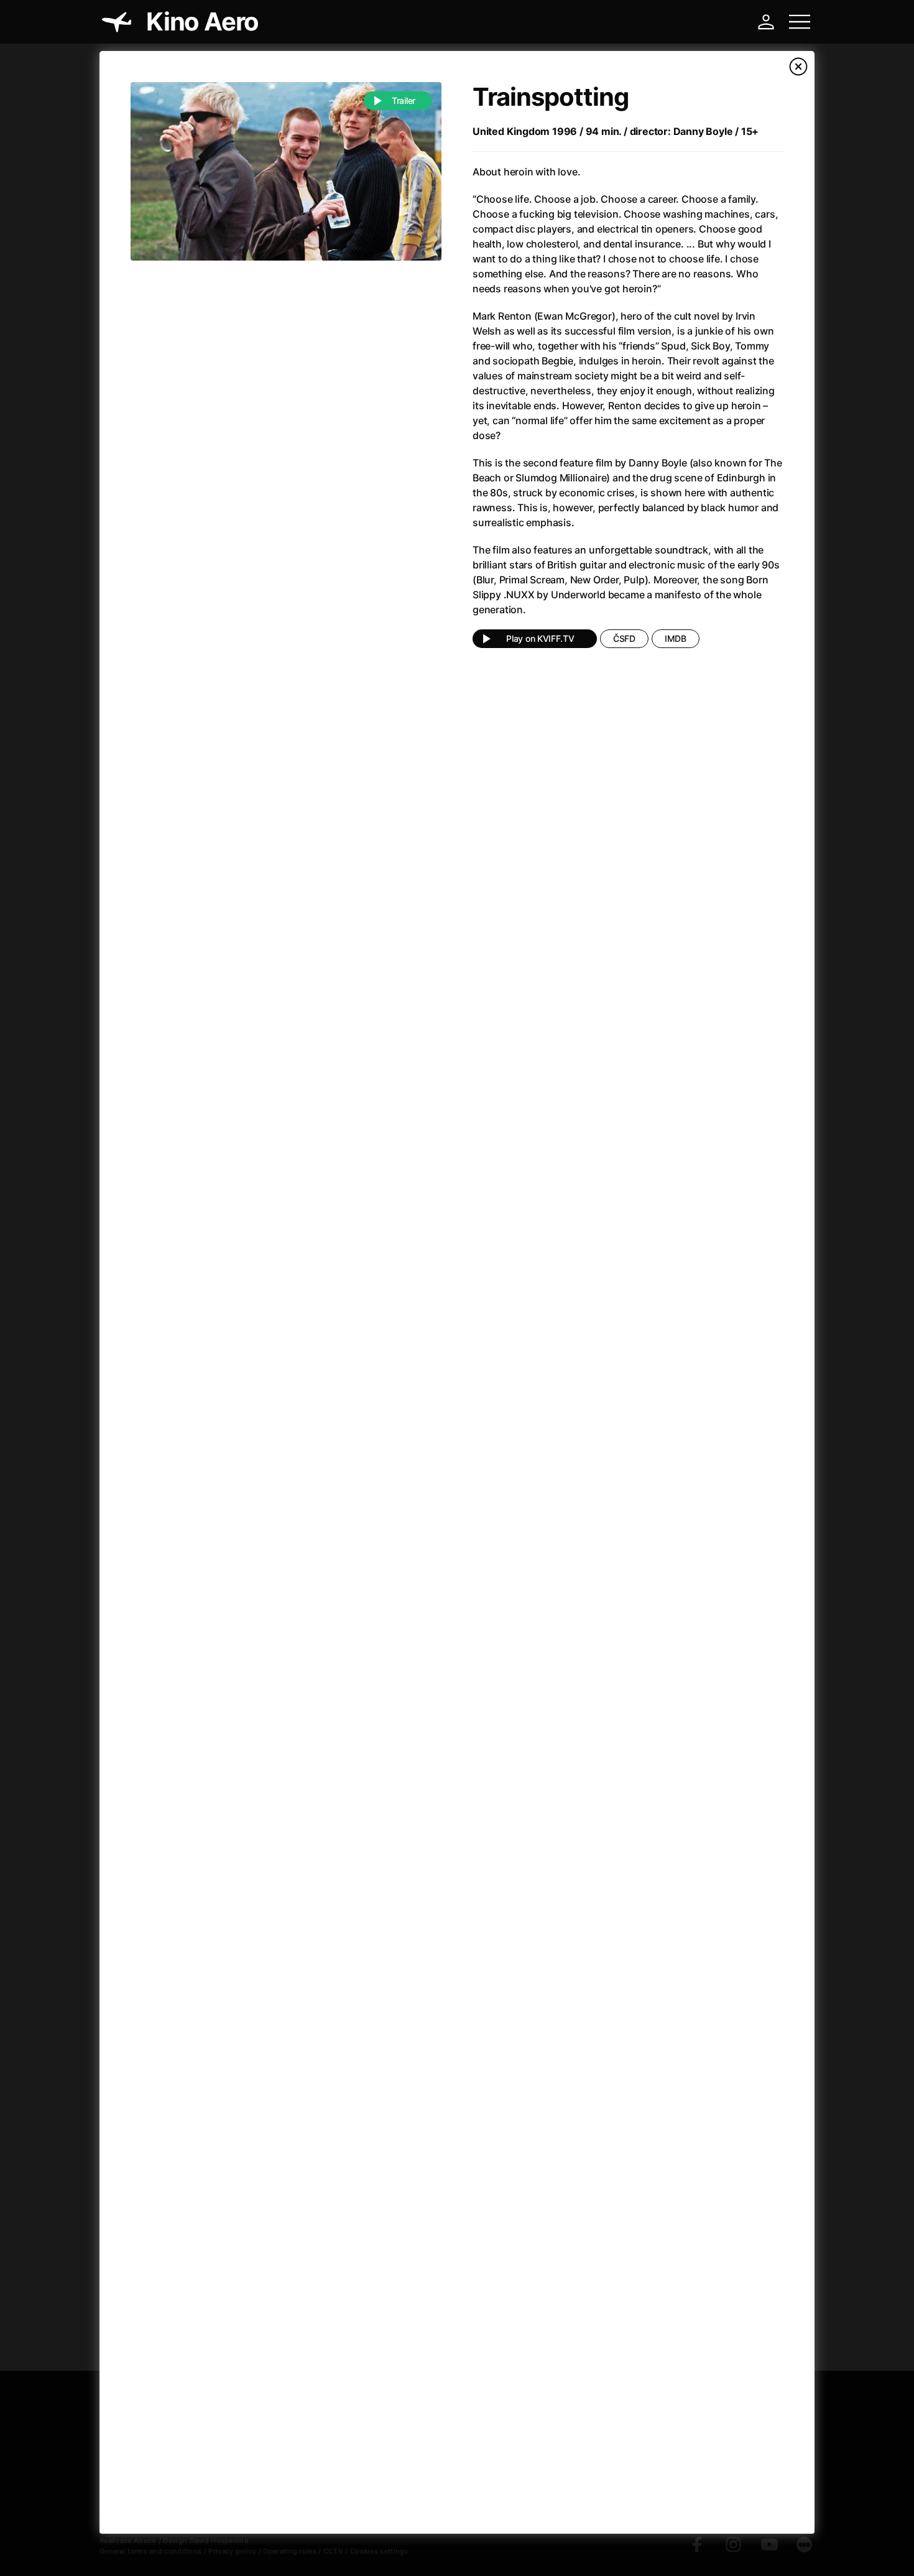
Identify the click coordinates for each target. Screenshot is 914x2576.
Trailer (404, 100)
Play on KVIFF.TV (540, 638)
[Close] (798, 67)
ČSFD (624, 638)
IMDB (676, 638)
